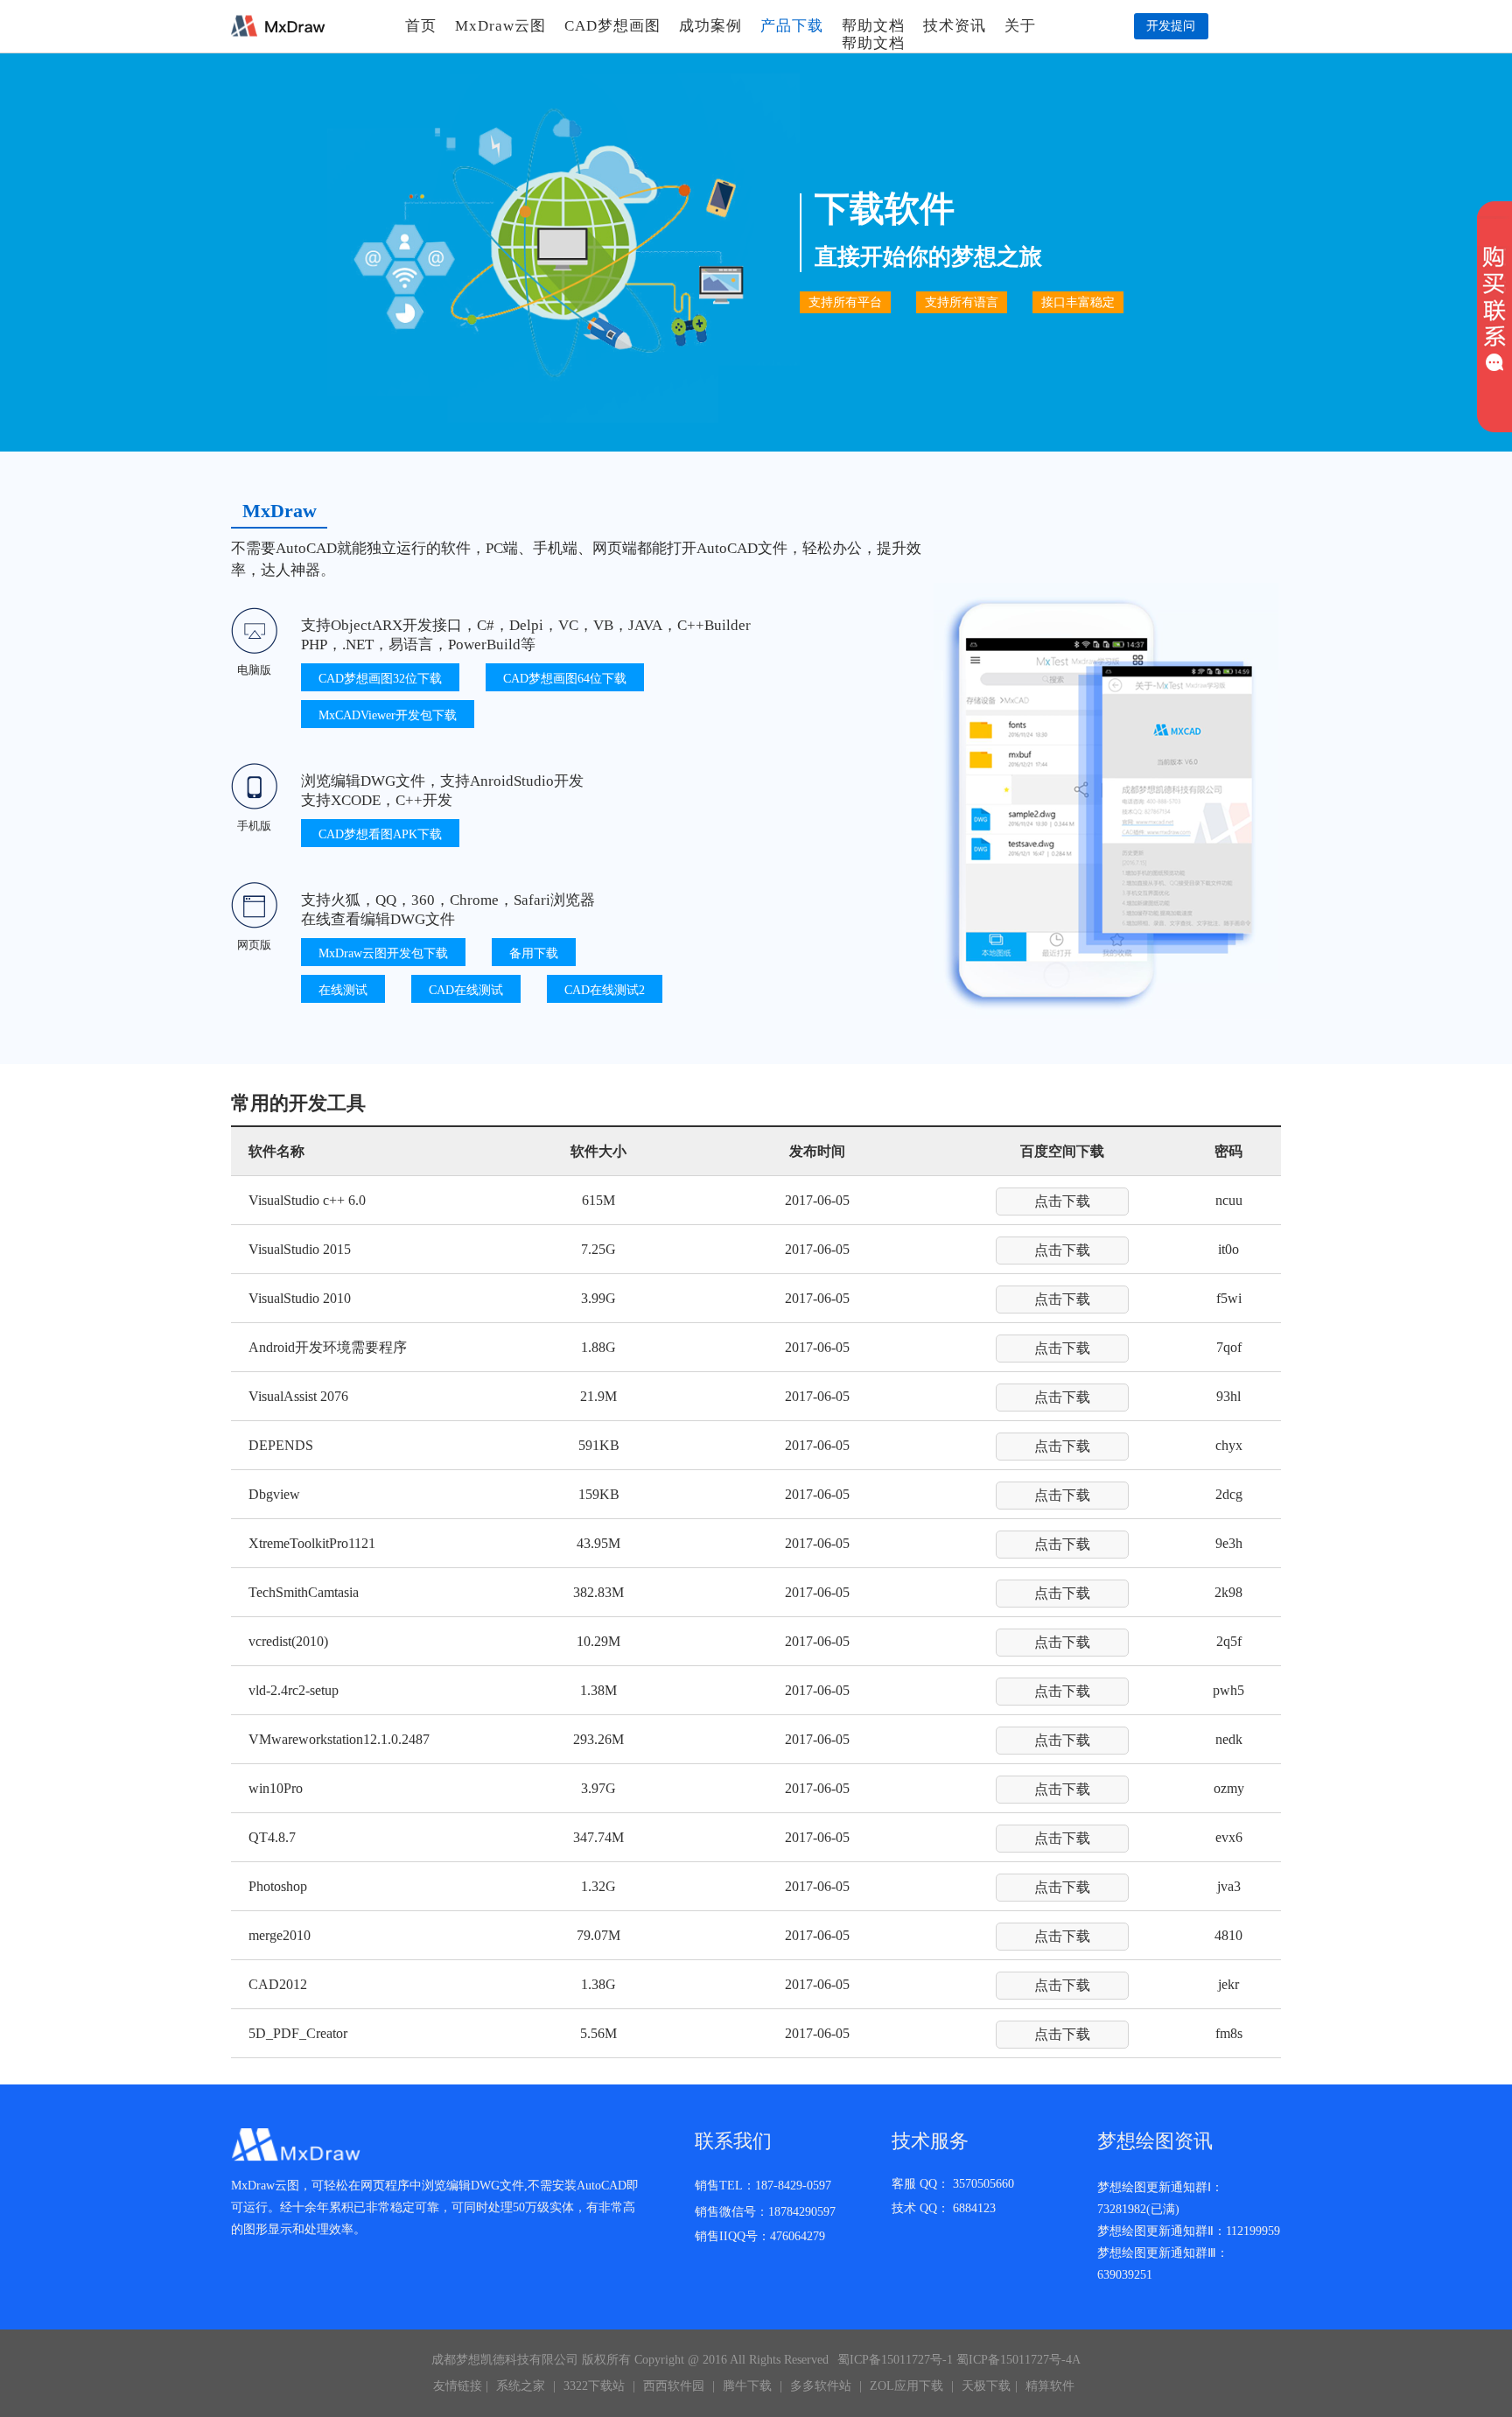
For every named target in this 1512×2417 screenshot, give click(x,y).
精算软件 (1050, 2386)
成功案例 (710, 26)
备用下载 (534, 953)
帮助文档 (873, 26)
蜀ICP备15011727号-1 (895, 2360)
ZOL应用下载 (906, 2386)
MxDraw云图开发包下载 (383, 953)
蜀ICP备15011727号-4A (1018, 2360)
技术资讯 (955, 26)
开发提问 (1171, 26)
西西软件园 (674, 2386)
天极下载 (986, 2386)
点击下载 (1062, 1201)
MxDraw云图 (500, 26)
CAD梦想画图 (612, 26)
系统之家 (521, 2386)
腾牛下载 (747, 2386)
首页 (421, 26)
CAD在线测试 (466, 990)
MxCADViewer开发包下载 (388, 715)
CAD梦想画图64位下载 (565, 679)
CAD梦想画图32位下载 (380, 679)
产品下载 (792, 26)
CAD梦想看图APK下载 (380, 834)
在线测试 (343, 990)
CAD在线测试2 (605, 990)
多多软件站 (821, 2386)
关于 (1020, 26)
